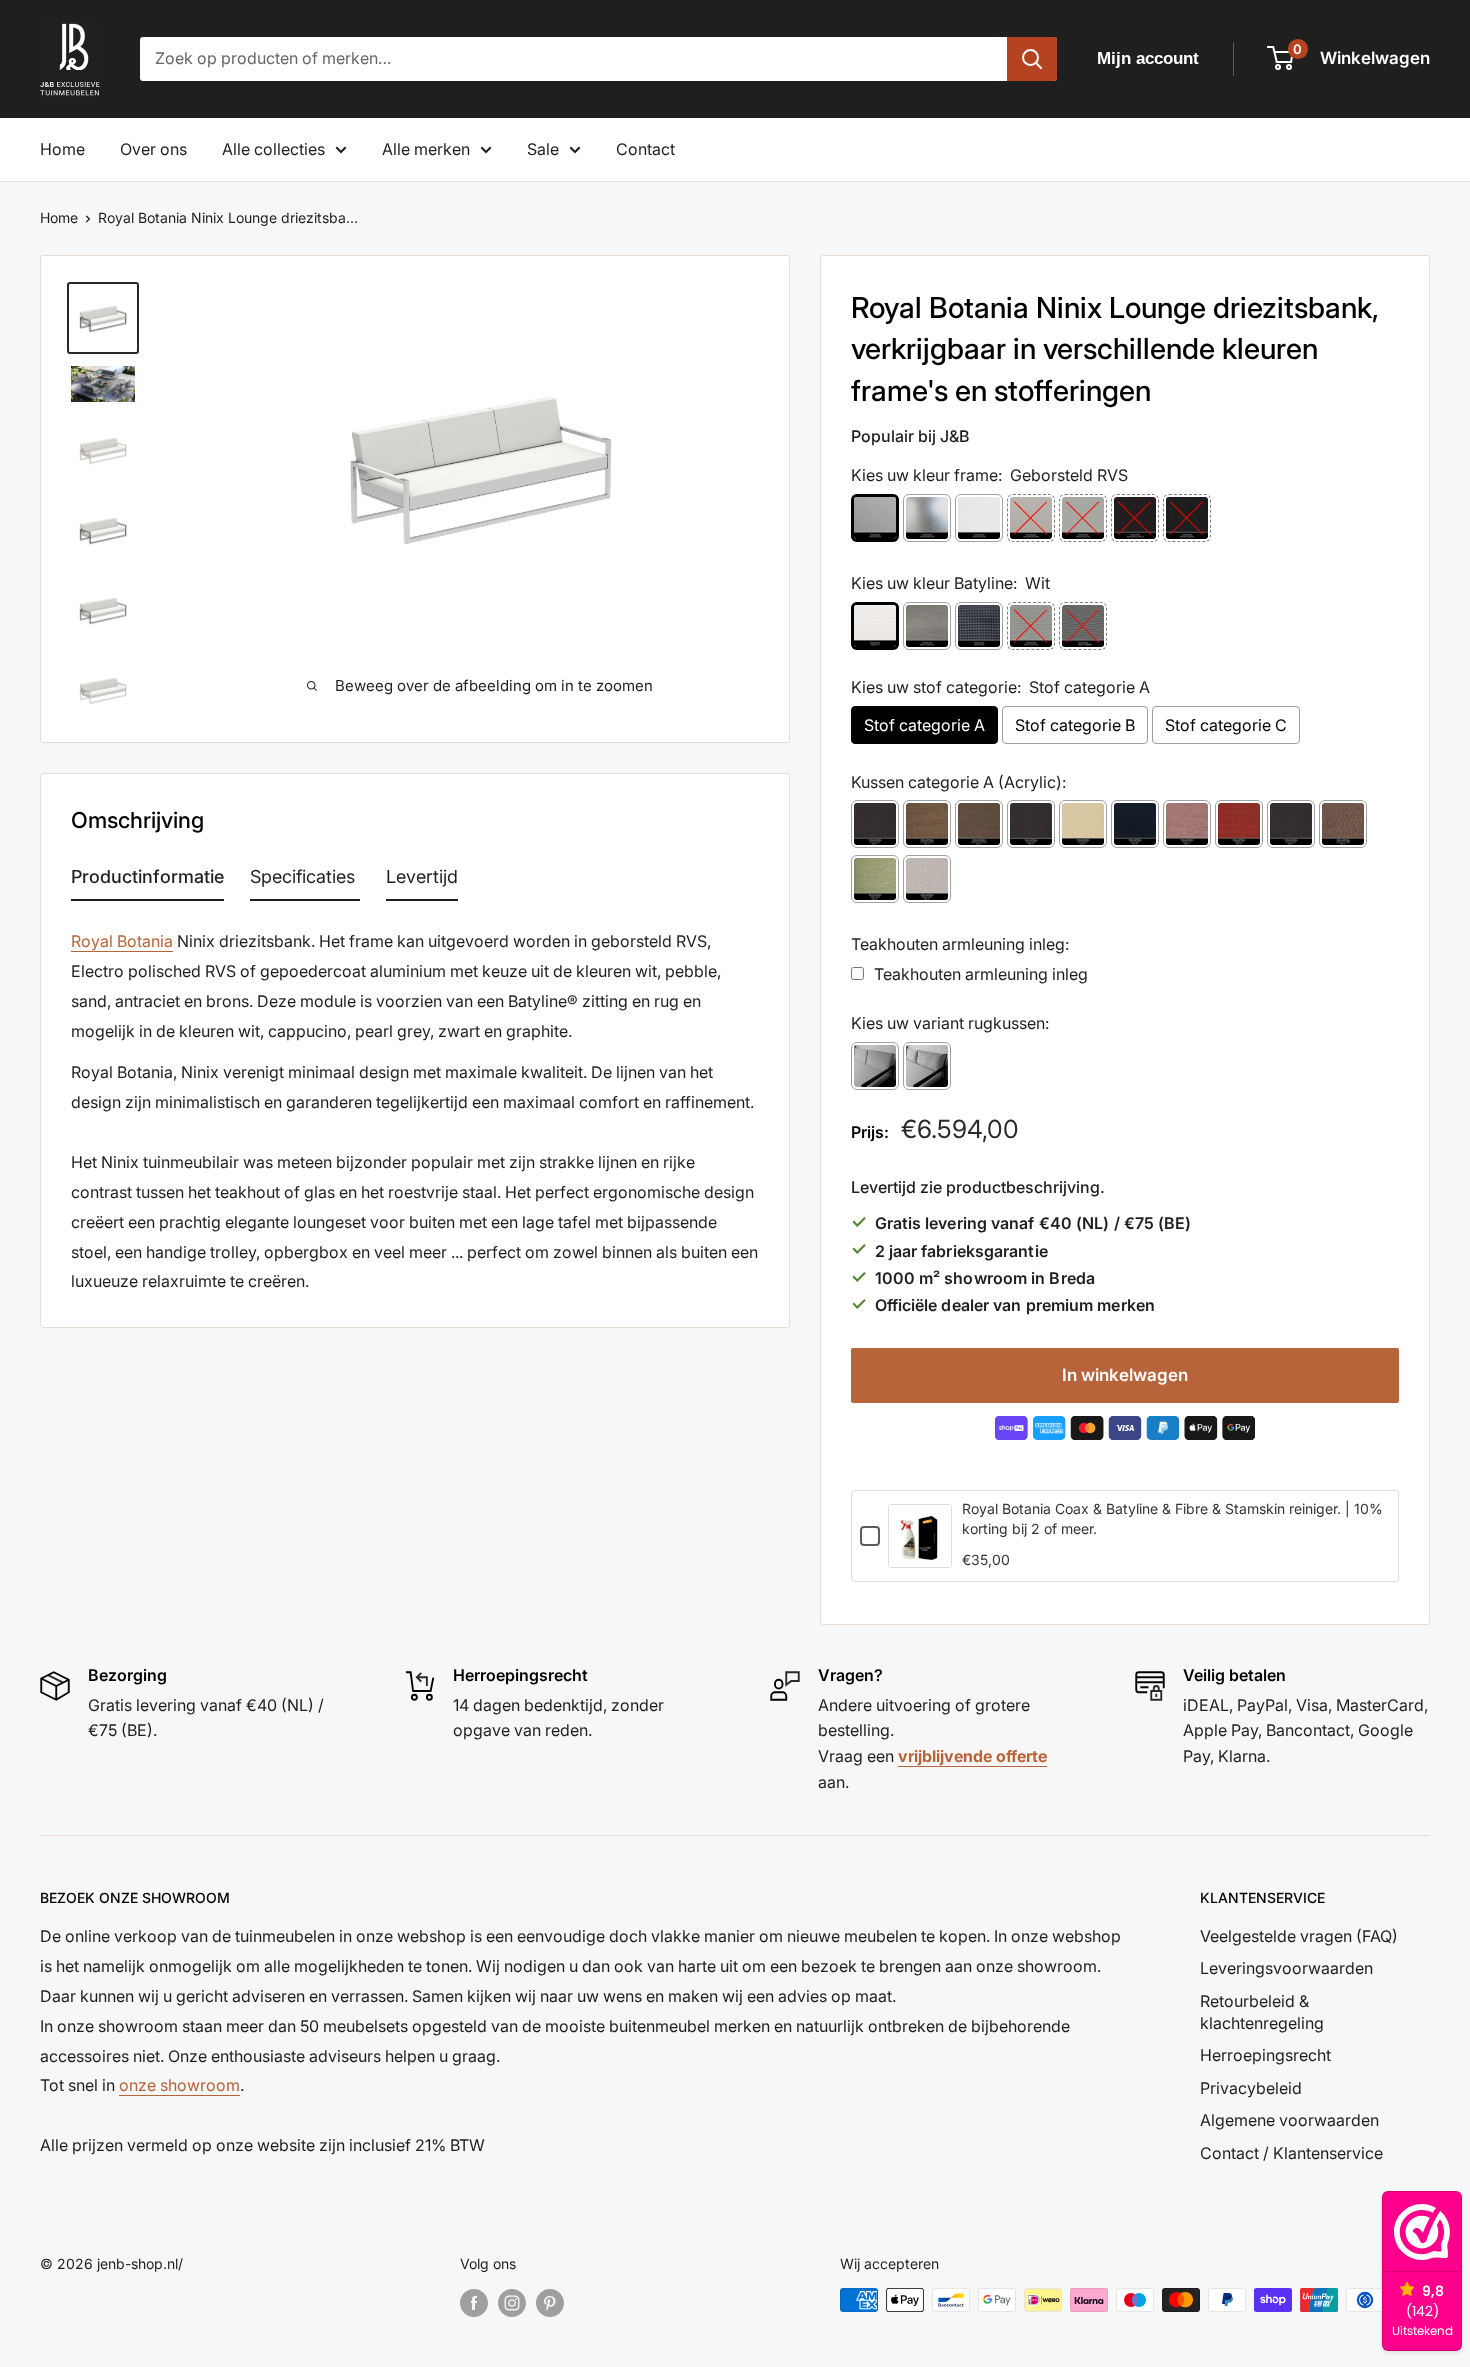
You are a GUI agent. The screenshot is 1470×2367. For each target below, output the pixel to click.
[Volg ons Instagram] (512, 2302)
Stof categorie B (1075, 725)
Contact (645, 149)
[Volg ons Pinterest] (550, 2302)
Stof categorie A (924, 725)
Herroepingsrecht (1265, 2055)
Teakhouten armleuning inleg (981, 974)
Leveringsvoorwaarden (1286, 1968)
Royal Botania (122, 941)
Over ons (153, 149)
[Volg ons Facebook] (474, 2302)
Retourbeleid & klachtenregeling (1262, 2012)
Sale (543, 149)
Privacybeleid (1251, 2088)
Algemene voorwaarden (1289, 2120)
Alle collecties (273, 149)
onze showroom (179, 2085)
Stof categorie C (1226, 725)
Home (62, 149)
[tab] (147, 881)
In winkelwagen (1125, 1375)
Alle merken (426, 149)
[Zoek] (1032, 59)
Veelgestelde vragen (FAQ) (1299, 1936)
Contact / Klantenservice (1291, 2153)
